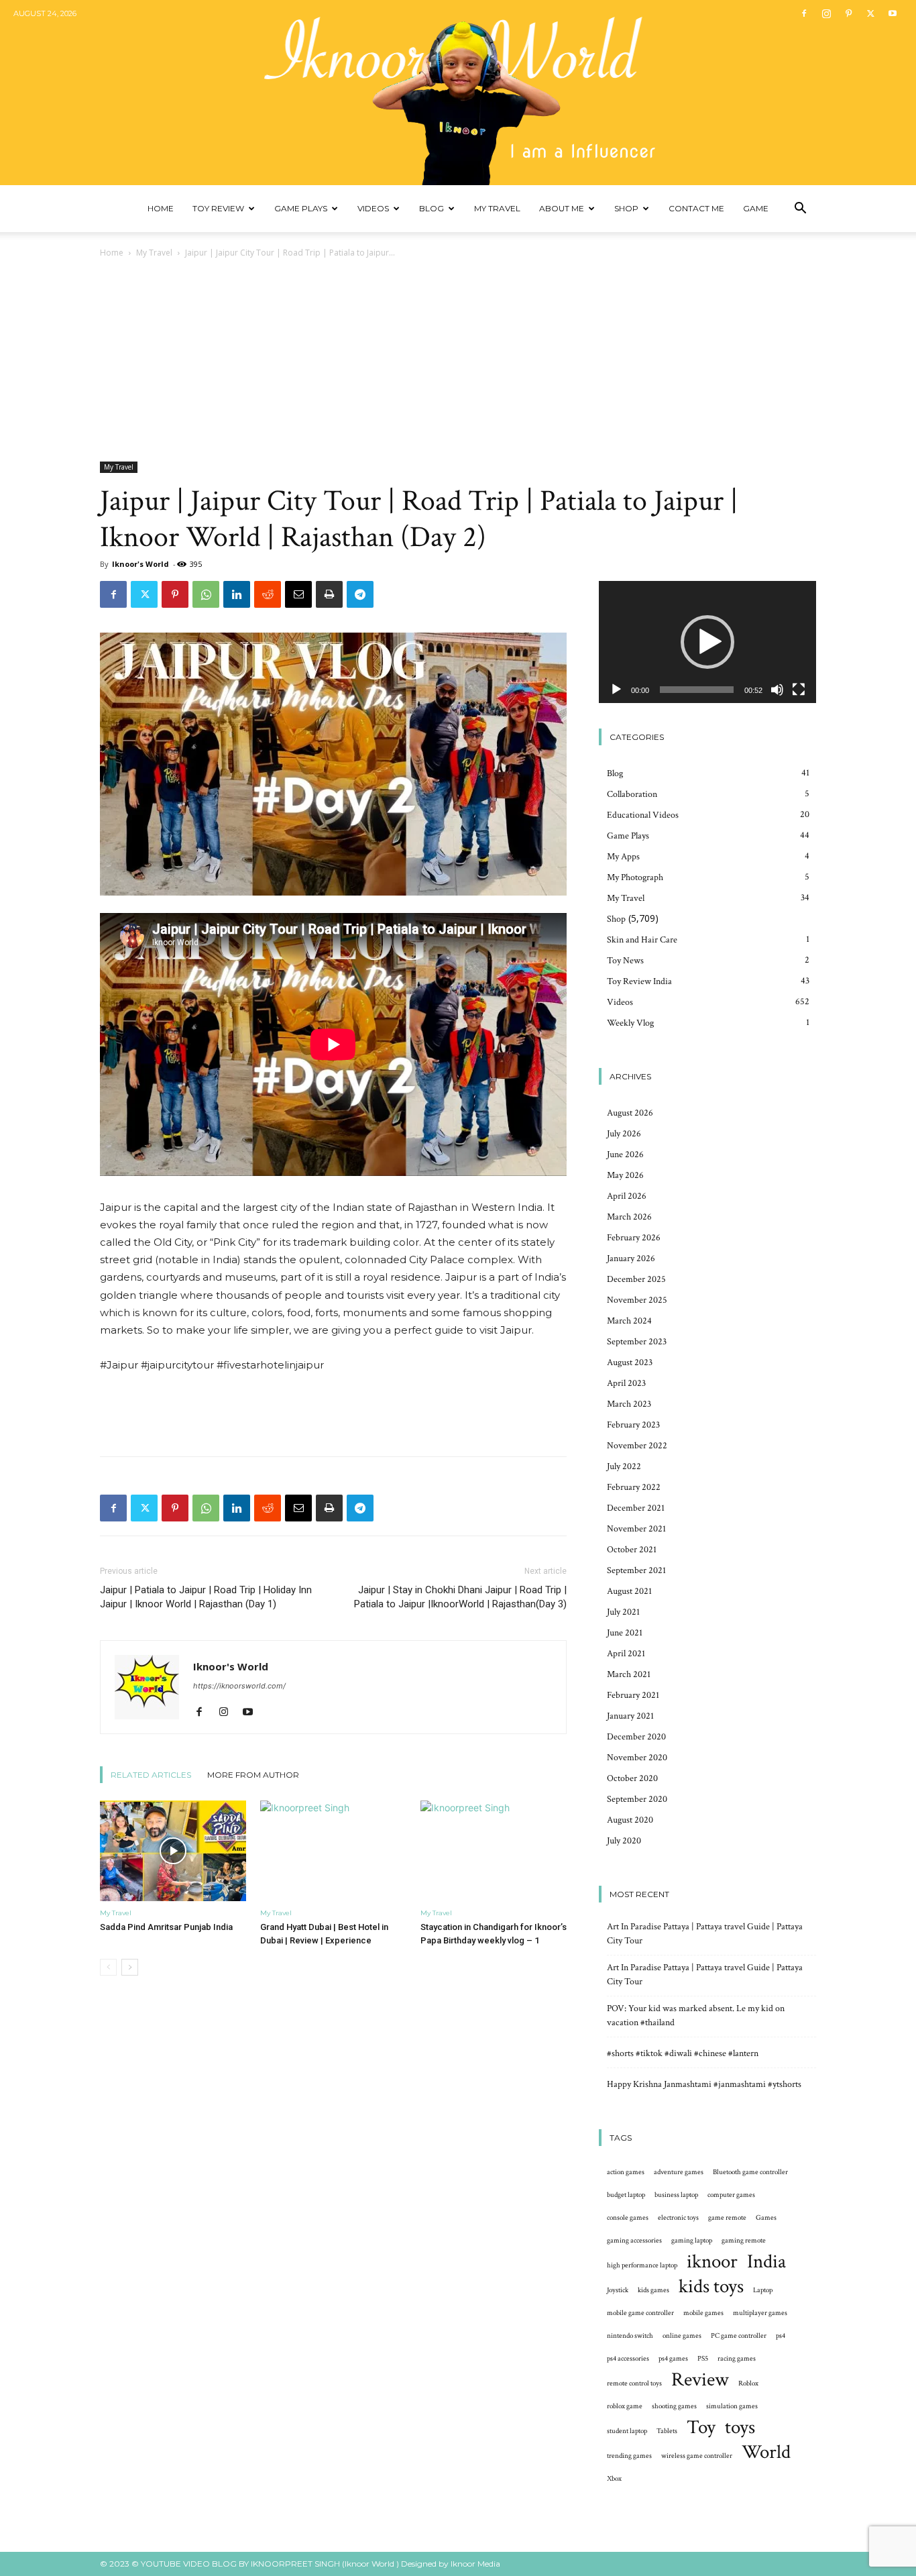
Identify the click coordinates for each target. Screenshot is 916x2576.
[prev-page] (108, 1967)
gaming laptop (692, 2241)
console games (628, 2218)
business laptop (676, 2195)
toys (740, 2427)
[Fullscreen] (799, 690)
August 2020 (630, 1820)
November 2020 (637, 1758)
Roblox (748, 2383)
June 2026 (625, 1155)
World (766, 2452)
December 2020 (636, 1737)
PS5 (703, 2359)
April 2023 (626, 1383)
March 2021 (629, 1674)
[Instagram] (826, 13)
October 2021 (632, 1550)
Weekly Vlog (630, 1023)
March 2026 (629, 1217)
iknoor (712, 2262)
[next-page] (130, 1967)
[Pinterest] (848, 13)
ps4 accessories (628, 2359)
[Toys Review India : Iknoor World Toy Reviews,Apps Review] (458, 93)
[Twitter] (870, 13)
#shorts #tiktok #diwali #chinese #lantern (683, 2053)
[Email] (298, 594)
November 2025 (637, 1300)
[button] (800, 210)
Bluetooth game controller (750, 2172)
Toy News (625, 961)
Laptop (763, 2290)
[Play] (616, 690)
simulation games (732, 2406)
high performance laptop (642, 2265)
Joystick (618, 2290)
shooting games (674, 2406)
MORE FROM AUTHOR (253, 1775)
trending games (629, 2456)
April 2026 (627, 1196)
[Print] (329, 594)
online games (682, 2336)
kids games (653, 2290)
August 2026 (630, 1113)
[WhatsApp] (206, 594)
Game (756, 208)
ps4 (781, 2336)
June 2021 (625, 1633)
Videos (373, 208)
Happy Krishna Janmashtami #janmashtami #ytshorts (704, 2084)
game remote (727, 2218)
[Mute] (777, 690)
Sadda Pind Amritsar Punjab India (166, 1927)
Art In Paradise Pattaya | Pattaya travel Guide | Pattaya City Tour (705, 1934)
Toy (701, 2427)
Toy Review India (639, 981)
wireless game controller (697, 2456)
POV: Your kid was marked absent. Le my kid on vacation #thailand (696, 2016)
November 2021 (636, 1529)
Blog (432, 208)
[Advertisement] (458, 361)
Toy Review (218, 208)
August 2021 (629, 1591)
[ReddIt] (268, 594)
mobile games (703, 2313)
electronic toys (678, 2218)
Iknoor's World (140, 564)
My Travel (497, 208)
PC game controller (739, 2336)
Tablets (667, 2431)
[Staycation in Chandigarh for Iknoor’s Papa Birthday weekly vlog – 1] (494, 1851)
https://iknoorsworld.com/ (239, 1686)
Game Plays (301, 208)
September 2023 (637, 1342)
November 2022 (637, 1446)
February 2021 (633, 1695)
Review (700, 2380)
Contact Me (696, 208)
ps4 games (673, 2359)
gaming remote (744, 2241)
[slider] (697, 690)
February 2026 (634, 1238)
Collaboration (632, 794)
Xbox (614, 2479)
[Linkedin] (237, 594)
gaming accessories (634, 2241)
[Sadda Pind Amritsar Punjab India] (173, 1851)
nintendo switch (630, 2336)
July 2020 (624, 1841)
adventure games (679, 2172)
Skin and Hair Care (642, 940)
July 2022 (624, 1466)
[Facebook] (804, 13)
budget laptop (626, 2195)
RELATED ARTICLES (151, 1775)
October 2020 (632, 1778)
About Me (562, 208)
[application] (707, 642)
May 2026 (625, 1175)
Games (766, 2218)
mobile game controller (640, 2313)
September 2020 (637, 1799)
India (766, 2262)
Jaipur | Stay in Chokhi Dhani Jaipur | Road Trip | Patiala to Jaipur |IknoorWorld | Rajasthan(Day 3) (460, 1597)
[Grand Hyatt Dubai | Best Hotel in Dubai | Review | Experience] (333, 1851)
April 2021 (626, 1654)
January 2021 (630, 1716)
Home (161, 208)
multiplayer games (760, 2313)
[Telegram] (360, 594)
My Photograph (635, 877)
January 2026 (631, 1258)
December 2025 (636, 1279)
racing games (737, 2359)
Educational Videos (643, 815)
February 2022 (634, 1487)
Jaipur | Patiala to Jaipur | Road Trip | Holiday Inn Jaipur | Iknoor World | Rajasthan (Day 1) (206, 1597)
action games (626, 2172)
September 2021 (636, 1570)
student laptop (627, 2431)
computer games (731, 2195)
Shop (626, 208)
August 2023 (630, 1362)
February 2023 (633, 1425)
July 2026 (624, 1134)
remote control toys (634, 2383)
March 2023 (629, 1404)
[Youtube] (893, 13)
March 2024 (629, 1321)
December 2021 (636, 1508)
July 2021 (623, 1612)
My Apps (623, 857)
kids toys (711, 2287)
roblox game (625, 2406)
